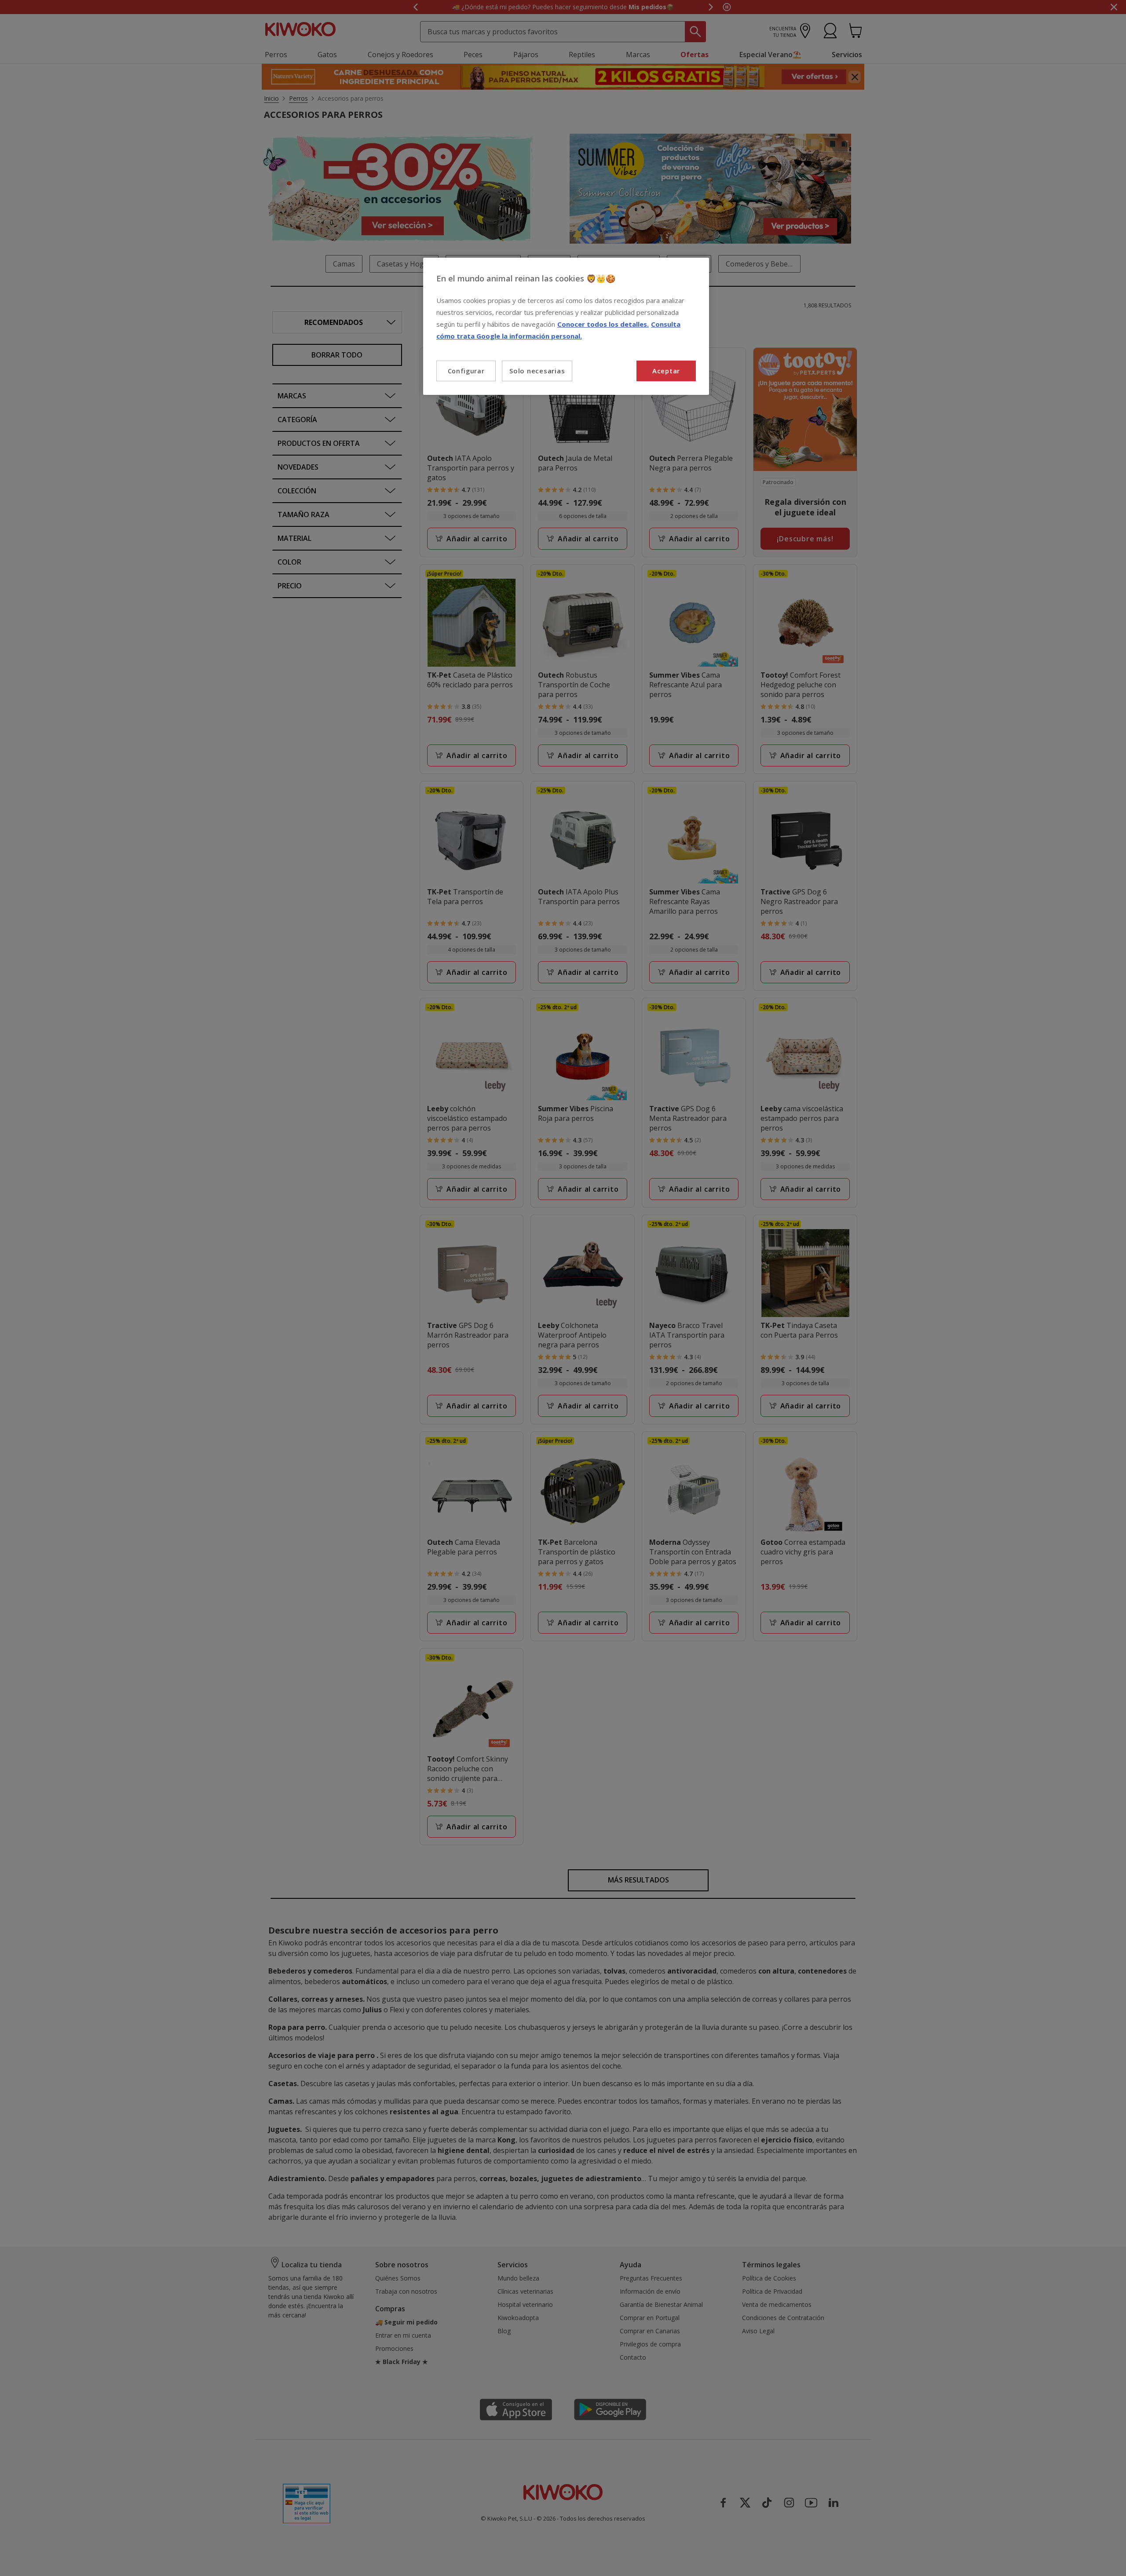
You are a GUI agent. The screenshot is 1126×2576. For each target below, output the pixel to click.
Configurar (466, 371)
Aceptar (666, 371)
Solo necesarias (537, 371)
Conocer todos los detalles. (603, 324)
